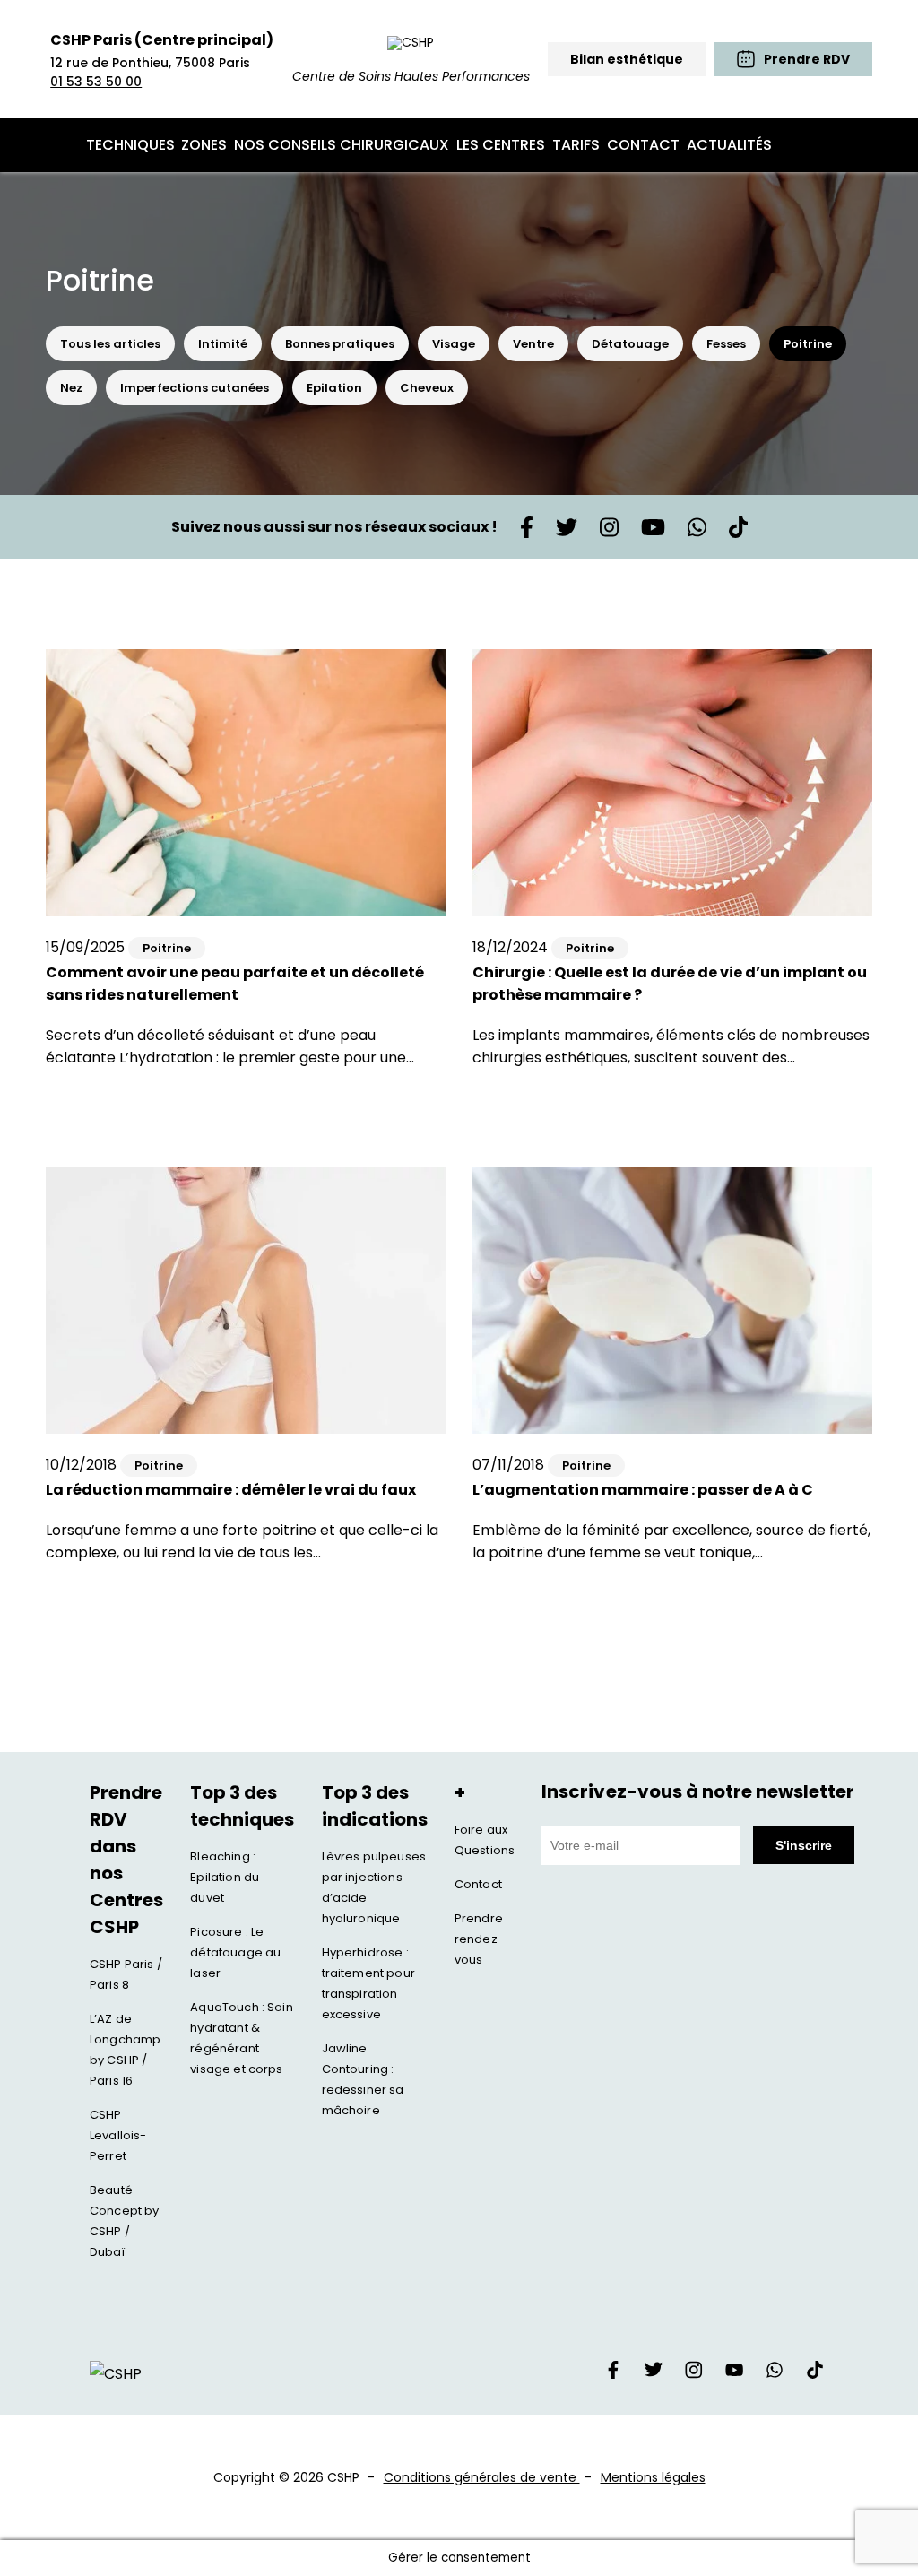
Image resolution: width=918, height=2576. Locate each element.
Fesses (726, 344)
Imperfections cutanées (195, 388)
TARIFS (576, 145)
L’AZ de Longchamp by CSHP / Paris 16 (125, 2050)
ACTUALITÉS (729, 145)
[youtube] (734, 2374)
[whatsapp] (775, 2374)
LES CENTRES (501, 145)
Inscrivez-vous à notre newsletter (698, 1791)
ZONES (204, 145)
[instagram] (694, 2374)
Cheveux (427, 388)
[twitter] (654, 2374)
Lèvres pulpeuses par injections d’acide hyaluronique (374, 1887)
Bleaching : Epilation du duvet (225, 1877)
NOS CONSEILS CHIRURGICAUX (342, 145)
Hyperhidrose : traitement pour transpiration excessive (368, 1983)
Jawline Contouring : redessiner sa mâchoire (363, 2079)
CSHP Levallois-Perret (118, 2135)
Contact (478, 1884)
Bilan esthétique (627, 59)
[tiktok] (815, 2374)
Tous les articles (110, 344)
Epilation (334, 388)
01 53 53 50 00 (96, 82)
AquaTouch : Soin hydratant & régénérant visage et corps (242, 2038)
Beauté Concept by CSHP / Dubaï (125, 2221)
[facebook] (613, 2374)
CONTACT (643, 145)
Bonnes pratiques (340, 344)
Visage (454, 344)
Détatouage (630, 344)
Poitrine (808, 344)
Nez (71, 388)
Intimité (223, 344)
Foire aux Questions (485, 1840)
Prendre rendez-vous (479, 1939)
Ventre (533, 344)
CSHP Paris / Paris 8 (126, 1974)
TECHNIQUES (130, 145)
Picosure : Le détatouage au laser (235, 1952)
